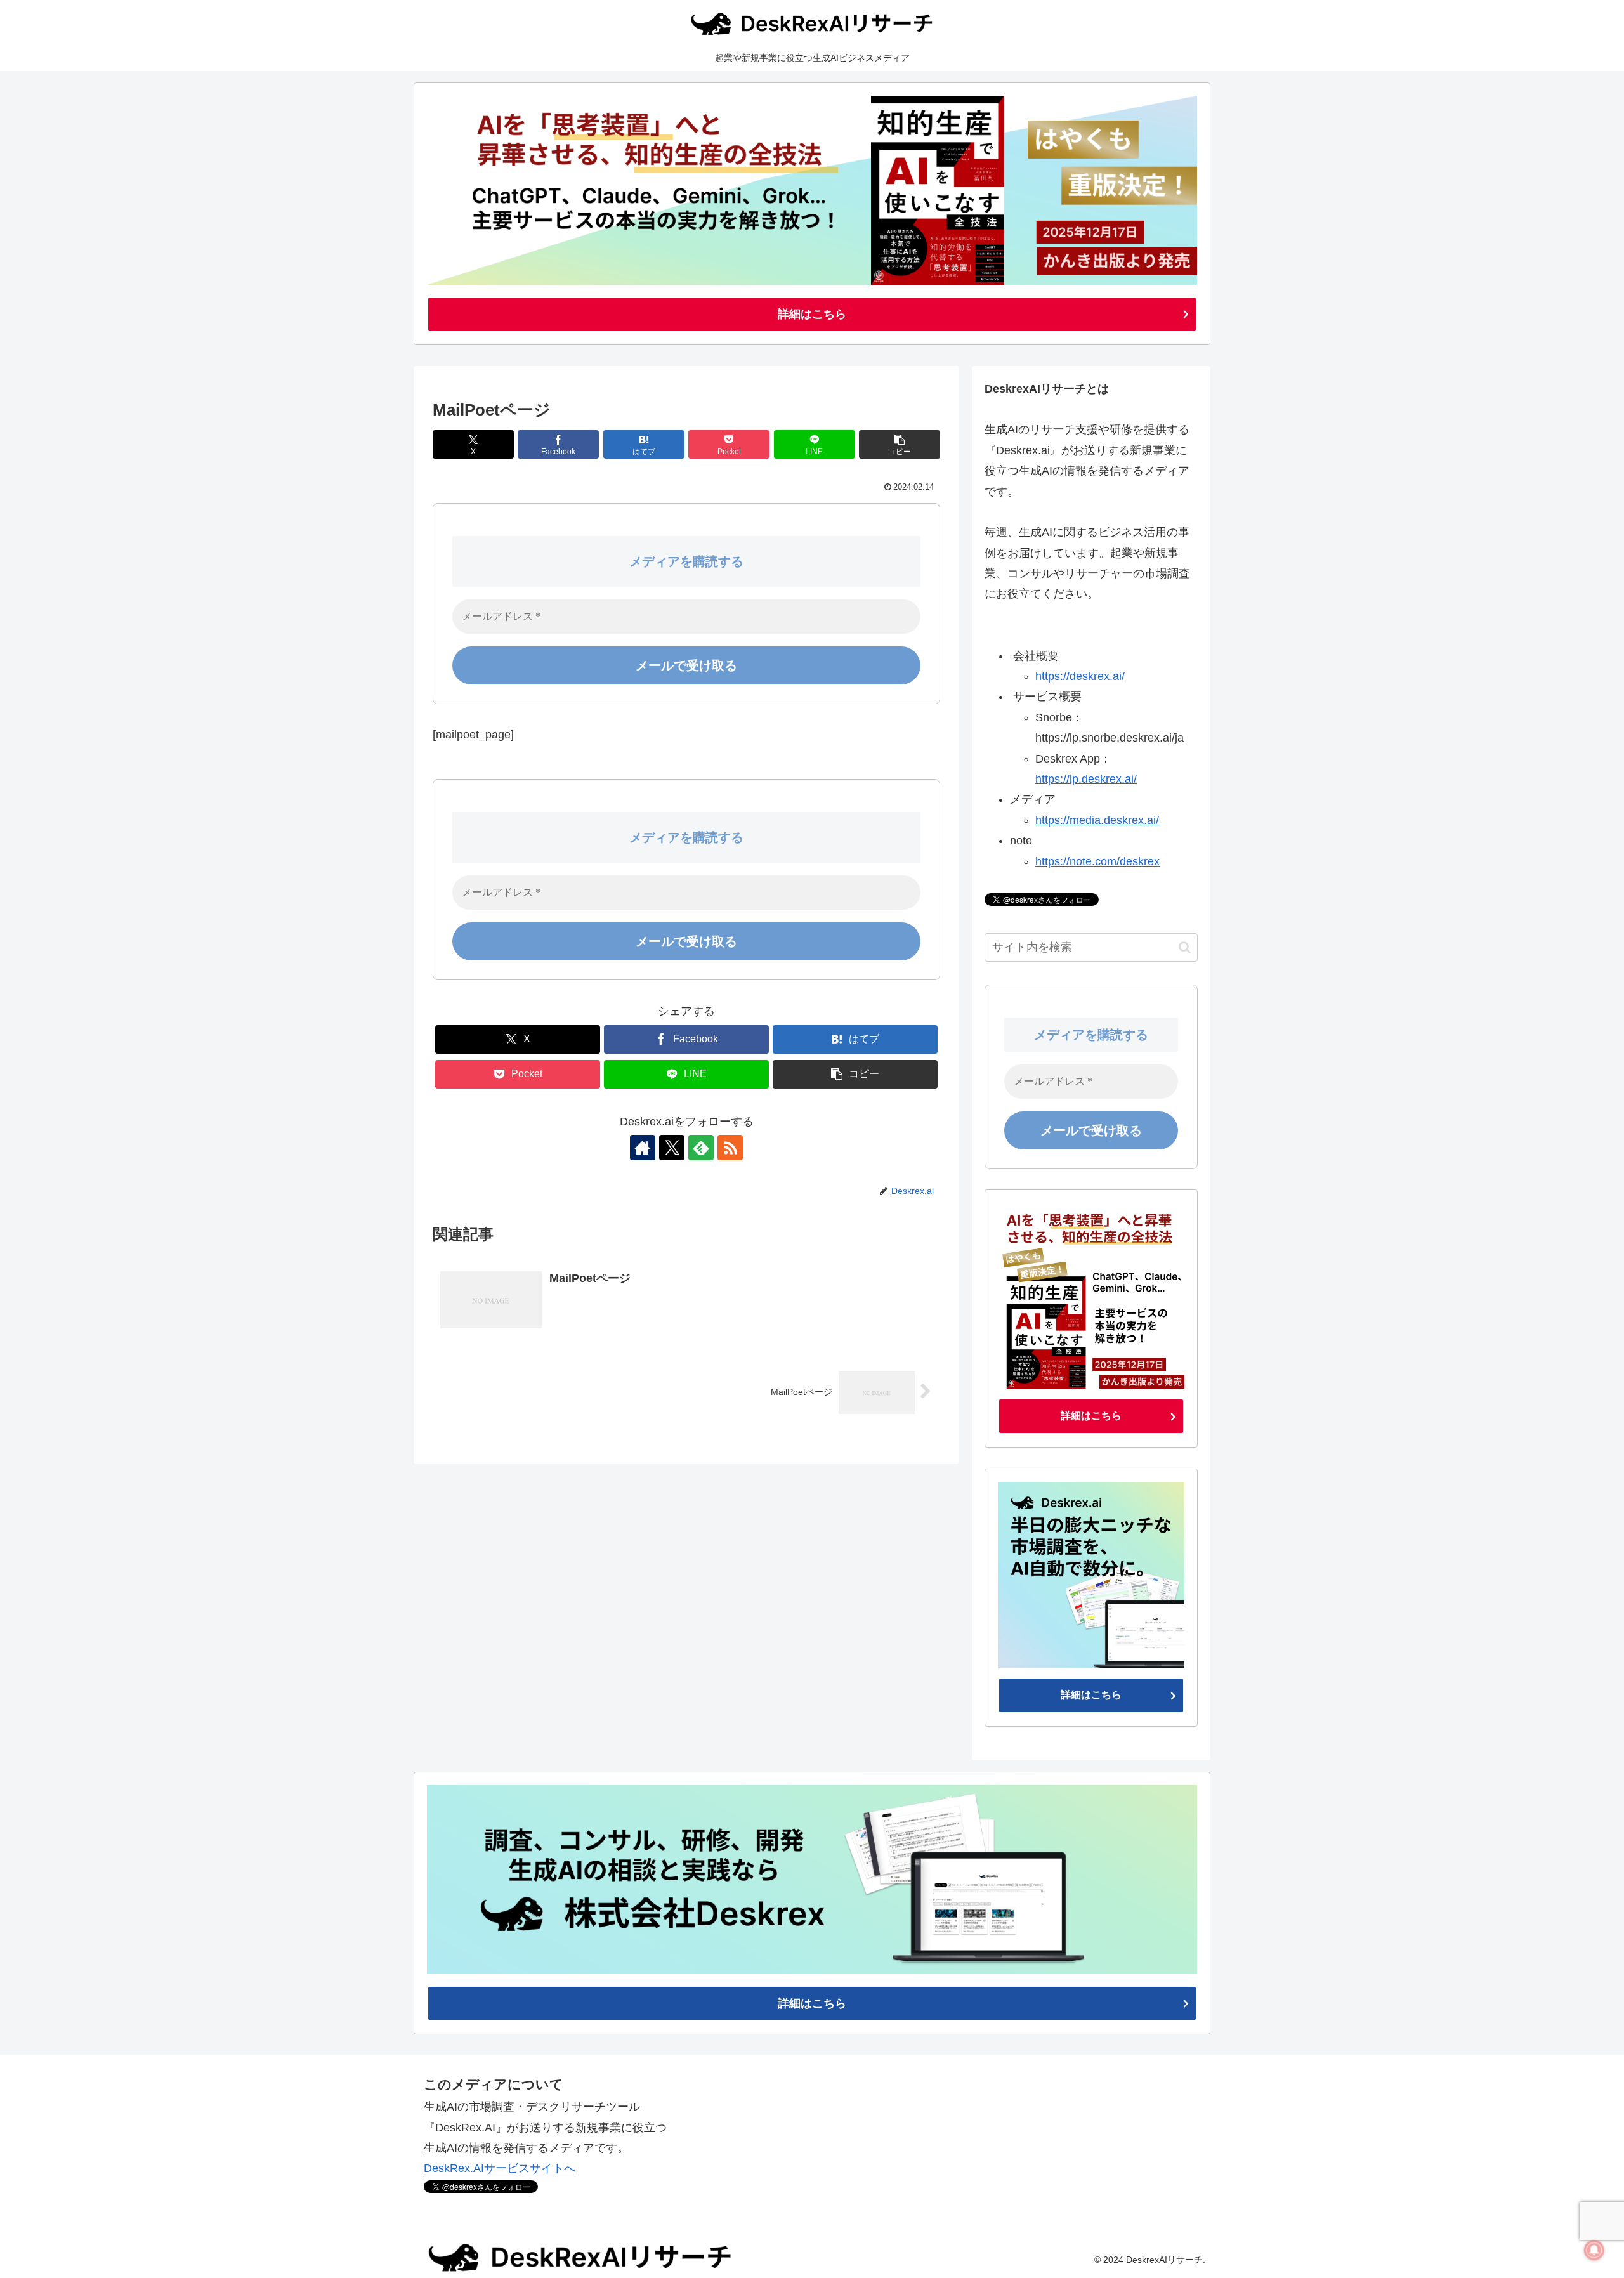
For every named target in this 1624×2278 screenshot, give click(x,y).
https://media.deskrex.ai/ (1097, 820)
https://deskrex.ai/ (1080, 676)
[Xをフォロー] (672, 1148)
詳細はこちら (812, 314)
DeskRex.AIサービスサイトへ (500, 2168)
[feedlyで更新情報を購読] (701, 1148)
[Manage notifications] (1594, 2250)
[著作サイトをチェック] (643, 1148)
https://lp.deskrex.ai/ (1086, 779)
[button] (900, 444)
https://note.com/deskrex (1097, 861)
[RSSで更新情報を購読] (730, 1148)
